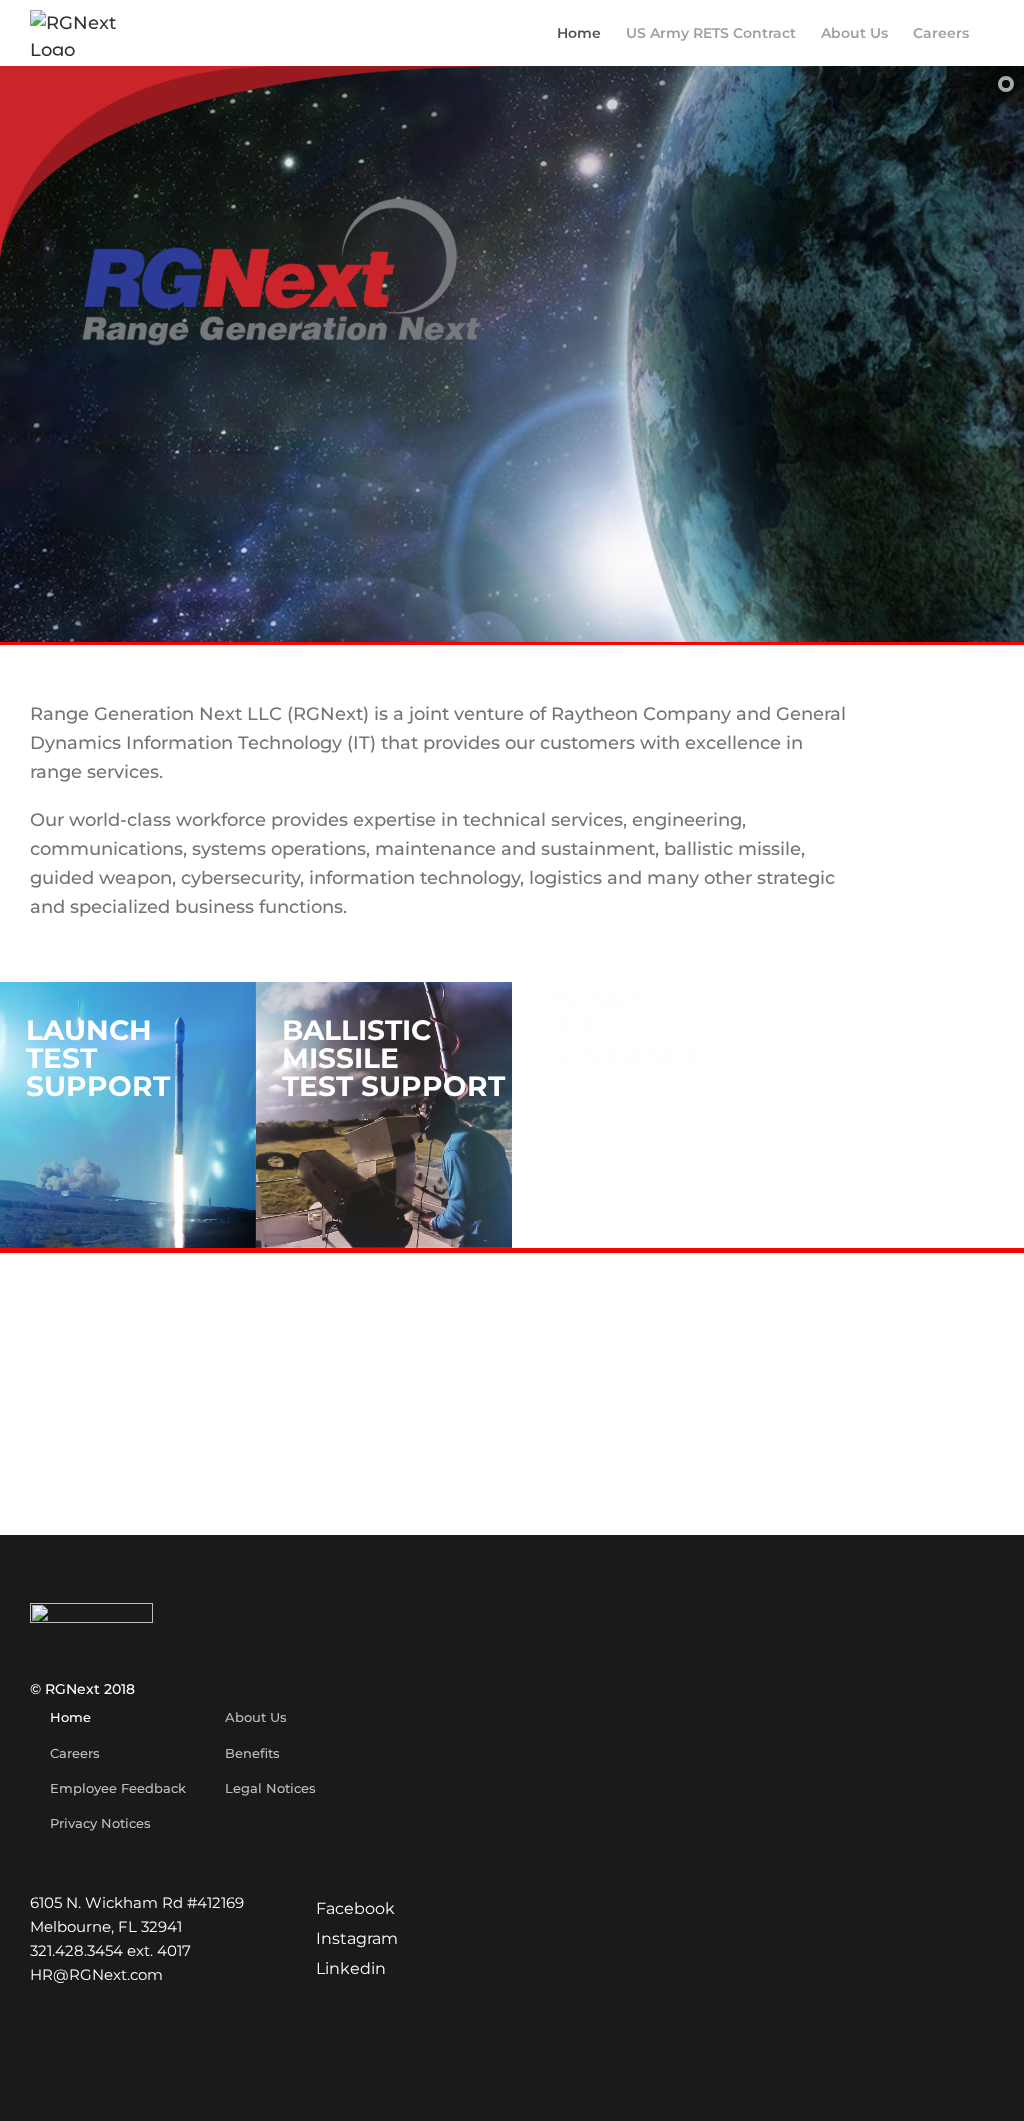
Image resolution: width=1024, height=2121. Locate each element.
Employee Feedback (118, 1788)
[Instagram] (346, 1939)
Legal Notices (270, 1788)
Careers (75, 1753)
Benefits (252, 1753)
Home (70, 1717)
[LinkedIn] (340, 1969)
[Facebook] (344, 1909)
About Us (256, 1717)
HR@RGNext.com (96, 1974)
